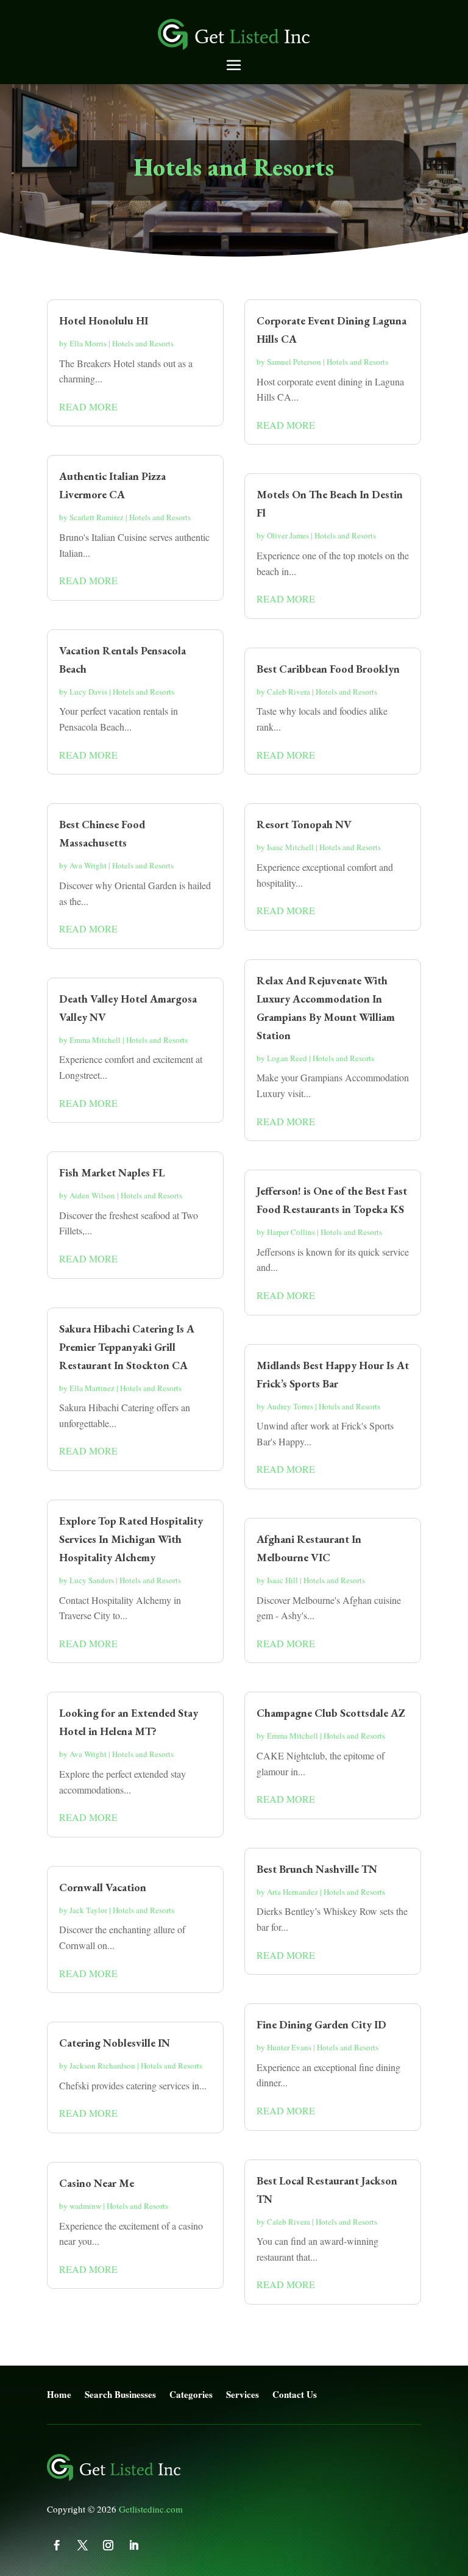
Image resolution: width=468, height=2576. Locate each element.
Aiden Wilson (92, 1195)
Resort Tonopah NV (304, 824)
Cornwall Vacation (103, 1887)
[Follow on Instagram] (108, 2546)
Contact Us (295, 2395)
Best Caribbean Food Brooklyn (328, 669)
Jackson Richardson (102, 2066)
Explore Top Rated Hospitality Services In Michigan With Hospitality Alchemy (131, 1539)
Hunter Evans (289, 2047)
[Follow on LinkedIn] (134, 2546)
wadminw (85, 2206)
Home (59, 2395)
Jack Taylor (88, 1910)
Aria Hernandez (292, 1892)
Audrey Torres (290, 1406)
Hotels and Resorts (143, 343)
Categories (191, 2395)
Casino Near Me (97, 2183)
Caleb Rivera (289, 692)
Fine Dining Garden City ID (321, 2024)
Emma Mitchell (95, 1040)
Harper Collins (291, 1232)
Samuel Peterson (294, 362)
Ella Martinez (92, 1388)
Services (243, 2395)
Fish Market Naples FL (112, 1172)
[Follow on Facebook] (57, 2546)
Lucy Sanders (92, 1580)
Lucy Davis (88, 692)
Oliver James (288, 535)
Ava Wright (88, 865)
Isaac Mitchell (290, 847)
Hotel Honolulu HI (104, 320)
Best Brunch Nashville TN (317, 1869)
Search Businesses (120, 2395)
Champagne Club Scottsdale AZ (331, 1713)
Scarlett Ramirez (97, 517)
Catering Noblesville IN (115, 2043)
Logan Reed (287, 1058)
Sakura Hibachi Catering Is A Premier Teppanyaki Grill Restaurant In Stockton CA (127, 1347)
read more (88, 406)
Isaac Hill (282, 1580)
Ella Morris (88, 343)
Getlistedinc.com (151, 2509)
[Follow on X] (83, 2546)
